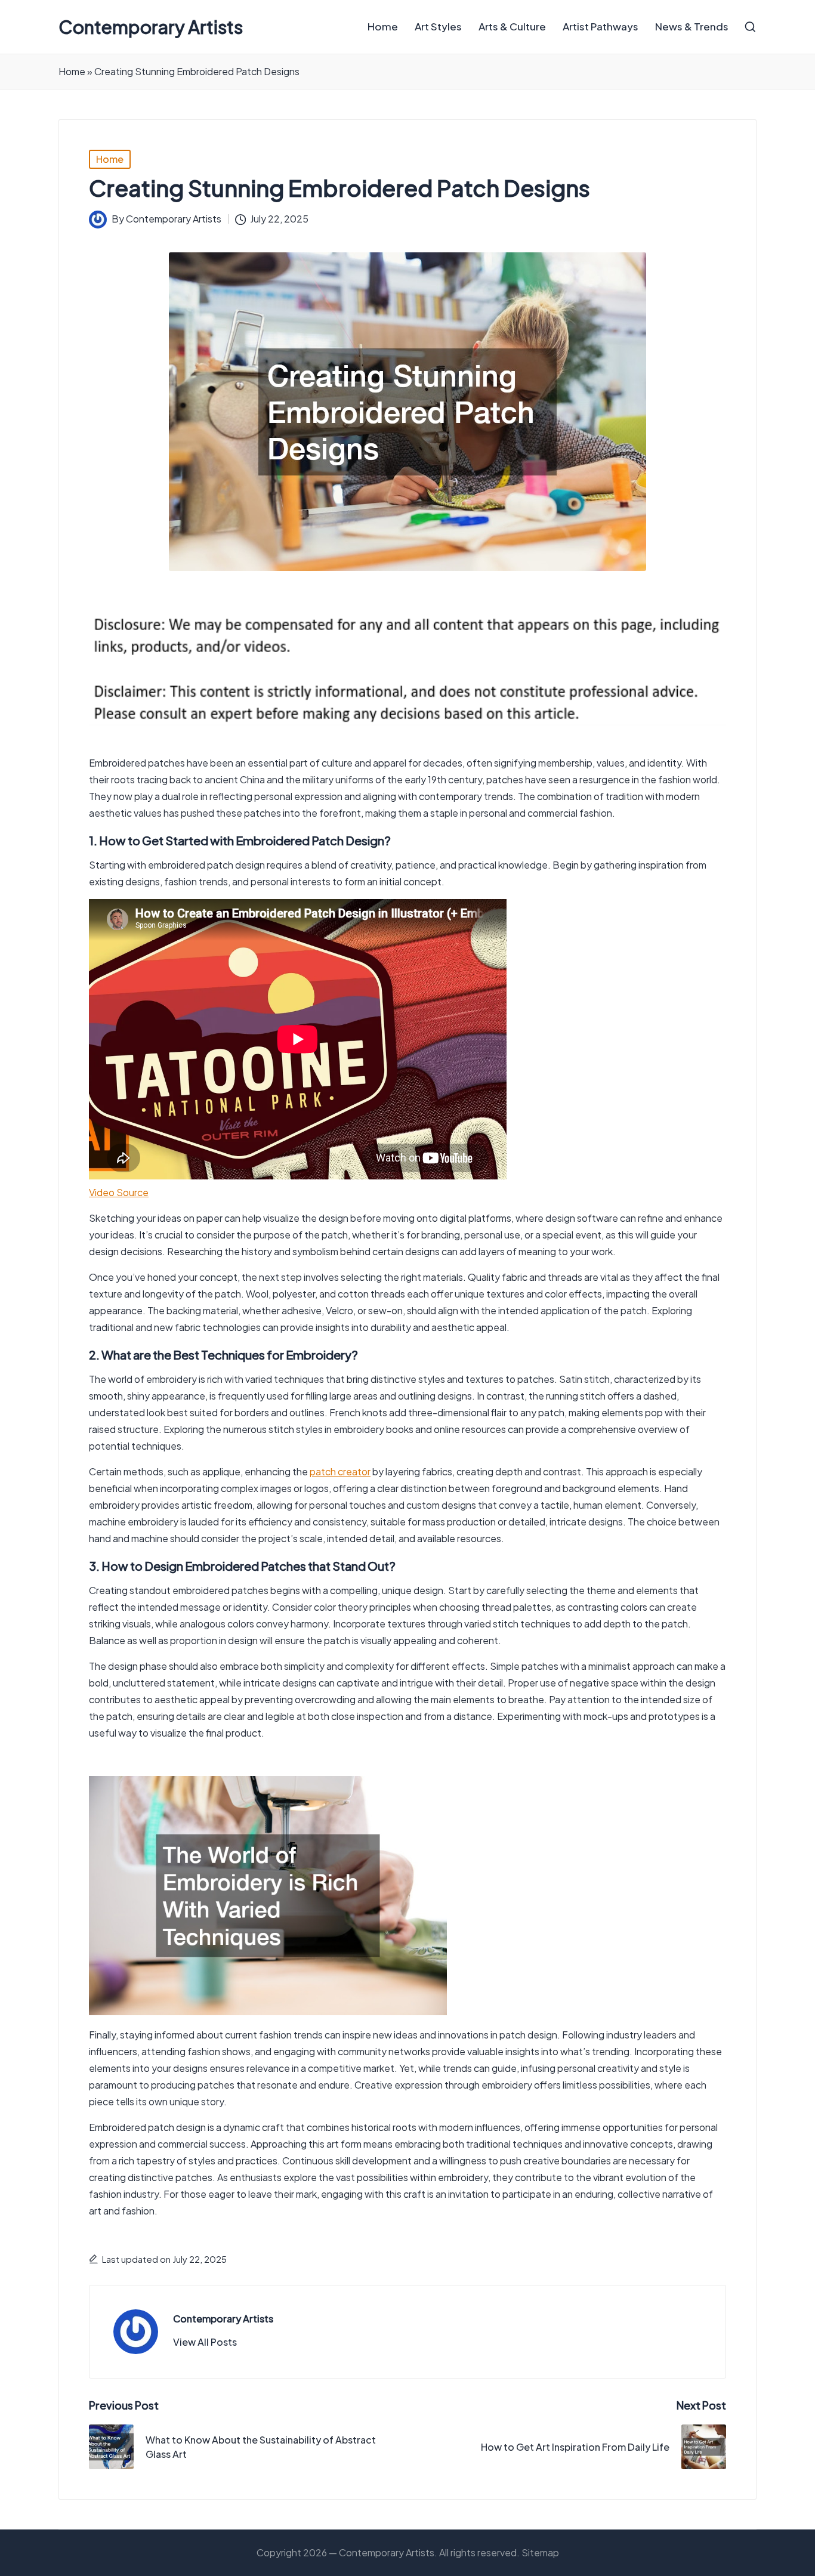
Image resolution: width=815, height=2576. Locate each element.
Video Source (119, 1192)
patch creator (340, 1471)
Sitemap (540, 2552)
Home (72, 71)
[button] (205, 2342)
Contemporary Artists (151, 27)
